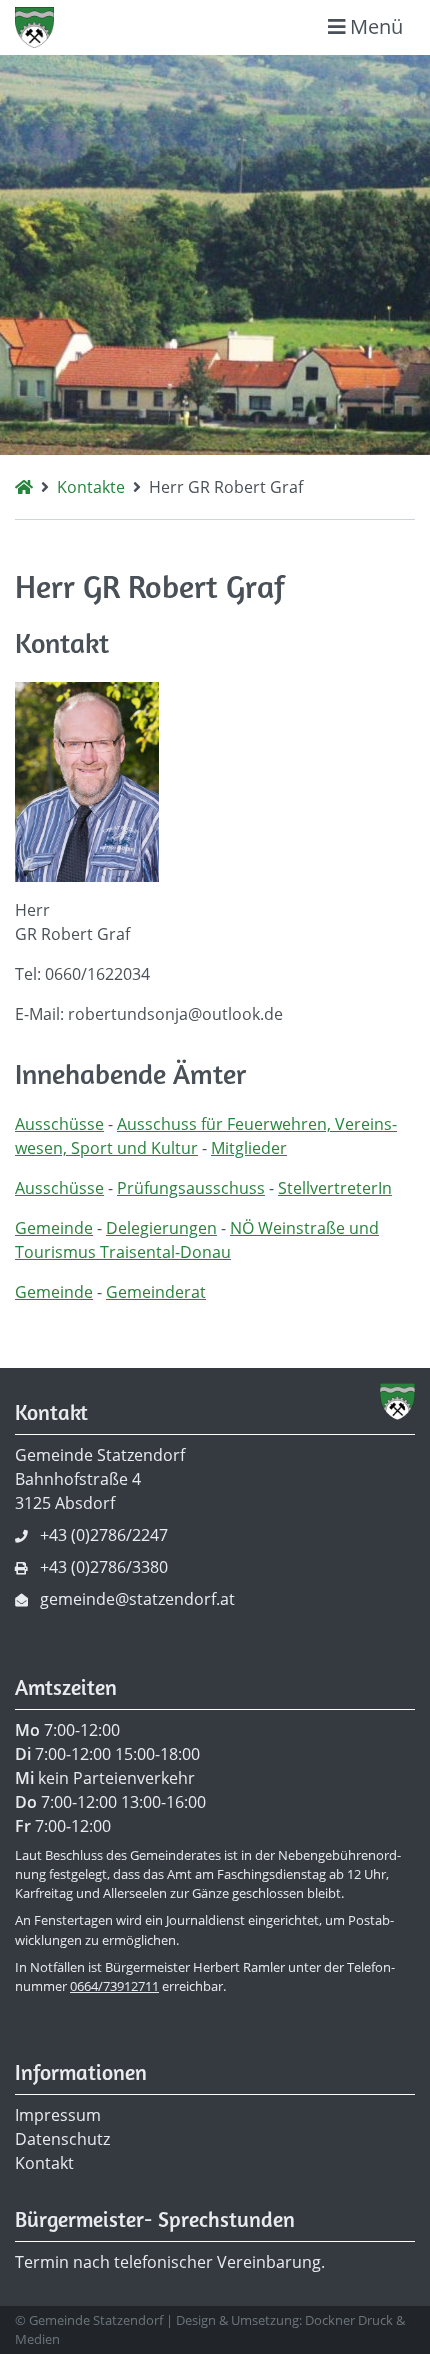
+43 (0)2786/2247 (104, 1535)
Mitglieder (249, 1148)
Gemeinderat (156, 1292)
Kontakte (91, 487)
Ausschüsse (59, 1124)
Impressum (58, 2115)
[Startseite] (24, 487)
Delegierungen (161, 1228)
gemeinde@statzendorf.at (137, 1599)
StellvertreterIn (335, 1188)
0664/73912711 (114, 1986)
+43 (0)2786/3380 (104, 1567)
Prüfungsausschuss (191, 1188)
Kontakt (44, 2163)
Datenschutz (62, 2139)
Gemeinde (54, 1228)
